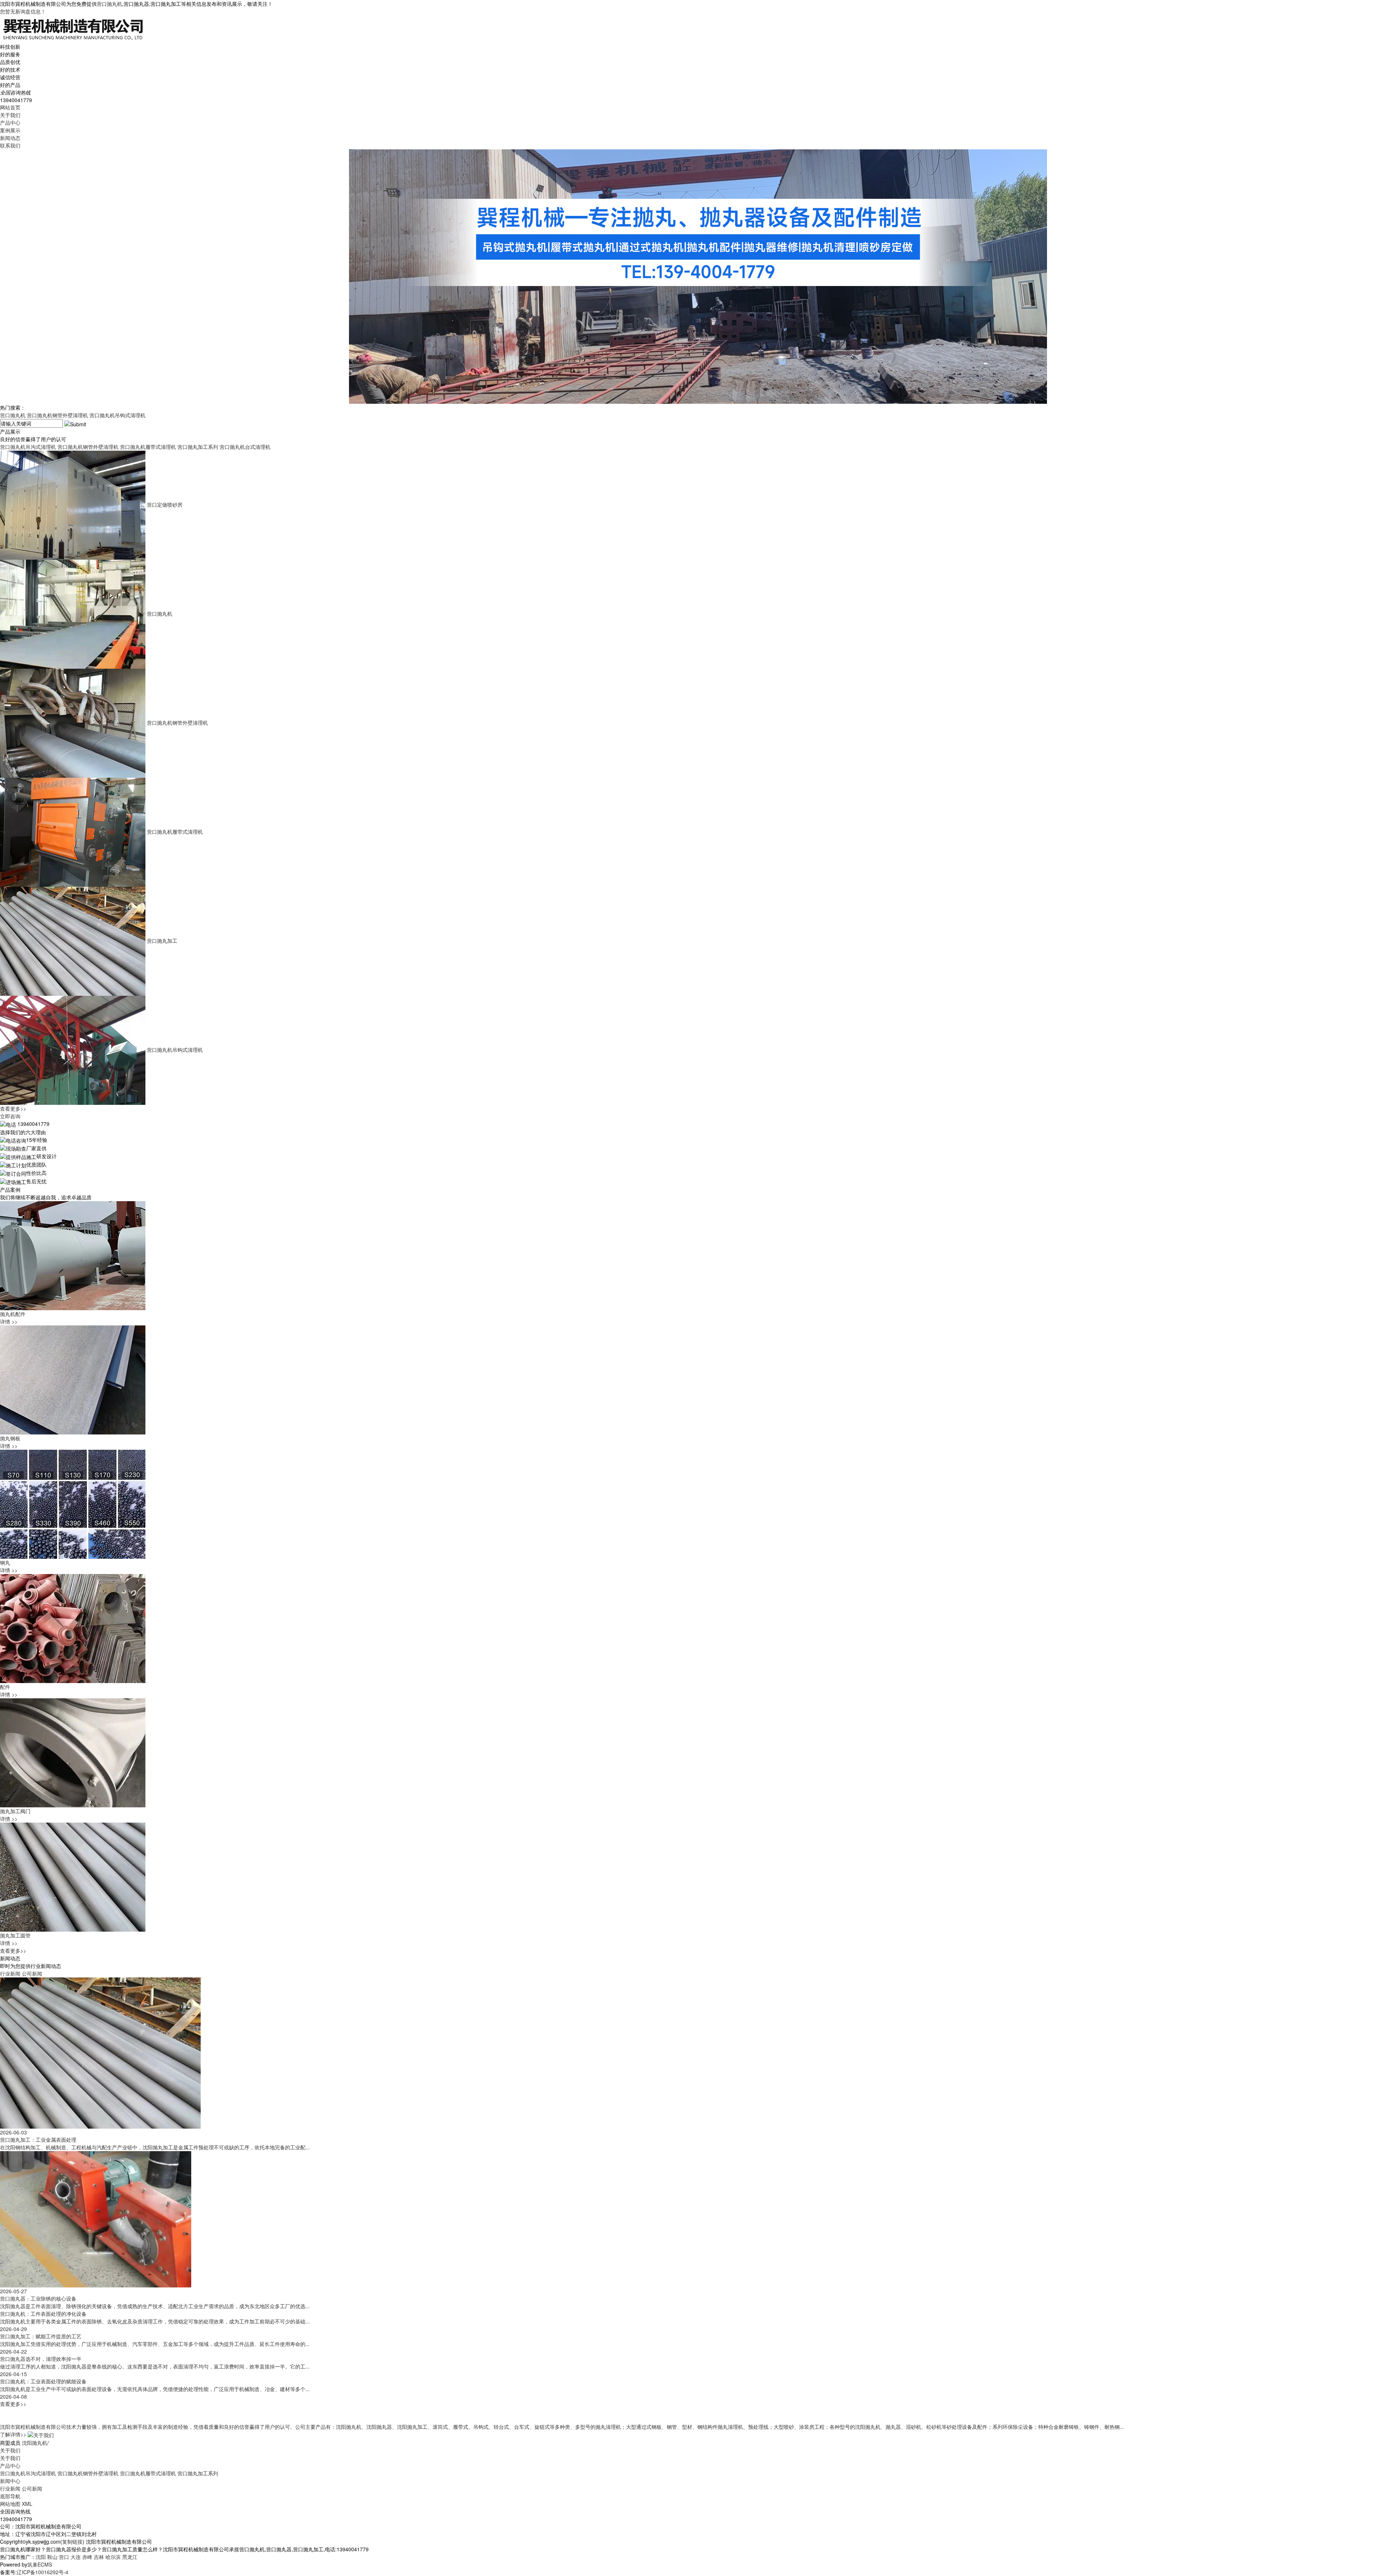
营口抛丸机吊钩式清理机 (117, 415)
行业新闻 (10, 1973)
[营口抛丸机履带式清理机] (73, 832)
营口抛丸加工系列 (198, 447)
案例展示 (10, 130)
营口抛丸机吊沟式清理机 (28, 447)
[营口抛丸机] (73, 613)
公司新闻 (32, 1973)
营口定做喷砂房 (165, 504)
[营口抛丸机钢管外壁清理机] (73, 723)
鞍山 (52, 2557)
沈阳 (41, 2557)
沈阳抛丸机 (35, 2443)
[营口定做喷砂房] (73, 504)
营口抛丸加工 (162, 941)
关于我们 (10, 115)
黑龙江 (130, 2557)
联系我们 (10, 145)
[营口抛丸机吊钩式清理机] (73, 1050)
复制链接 (72, 2541)
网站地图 (10, 2504)
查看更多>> (13, 1108)
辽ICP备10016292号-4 (43, 2572)
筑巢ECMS (40, 2564)
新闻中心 (10, 2481)
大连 (76, 2557)
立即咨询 (10, 1116)
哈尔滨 (113, 2557)
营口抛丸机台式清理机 (245, 447)
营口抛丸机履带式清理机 (148, 447)
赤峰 (87, 2557)
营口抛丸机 (109, 4)
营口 (64, 2557)
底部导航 (10, 2496)
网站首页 (10, 107)
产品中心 (10, 122)
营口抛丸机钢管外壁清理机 (57, 415)
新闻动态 (10, 138)
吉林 (99, 2557)
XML (27, 2504)
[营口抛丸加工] (73, 941)
